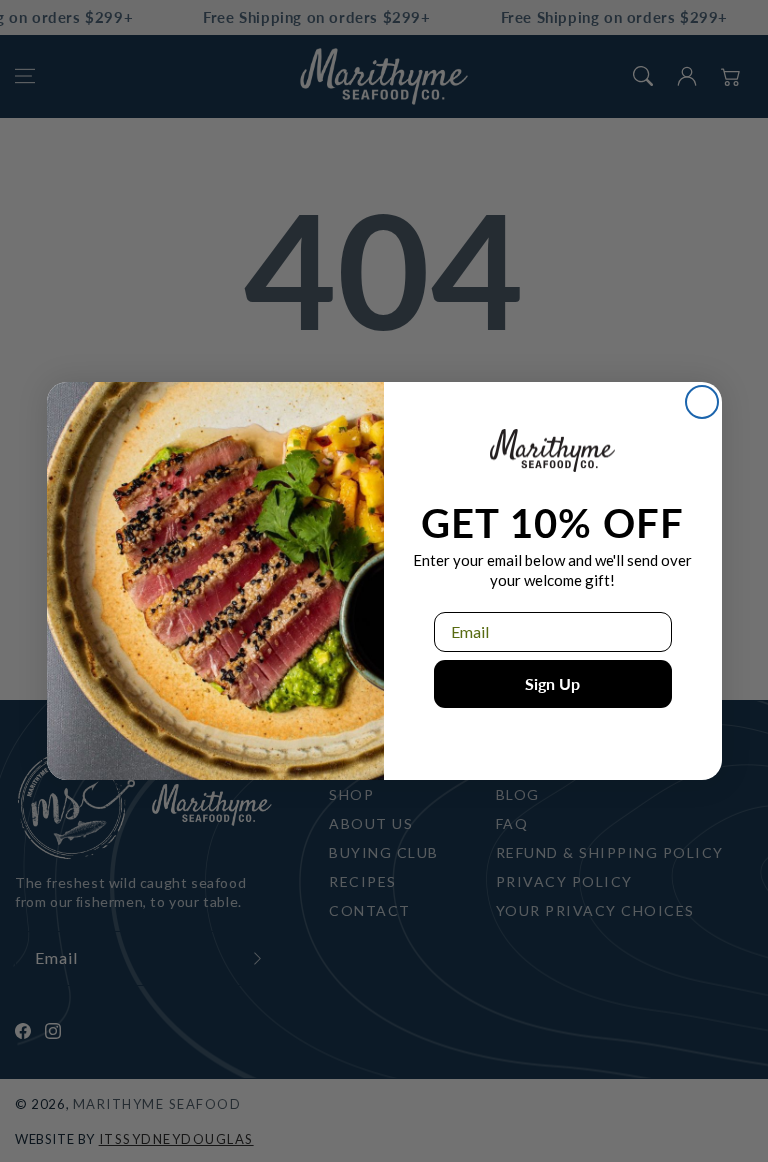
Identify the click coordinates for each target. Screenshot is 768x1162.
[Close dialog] (702, 402)
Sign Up (552, 683)
